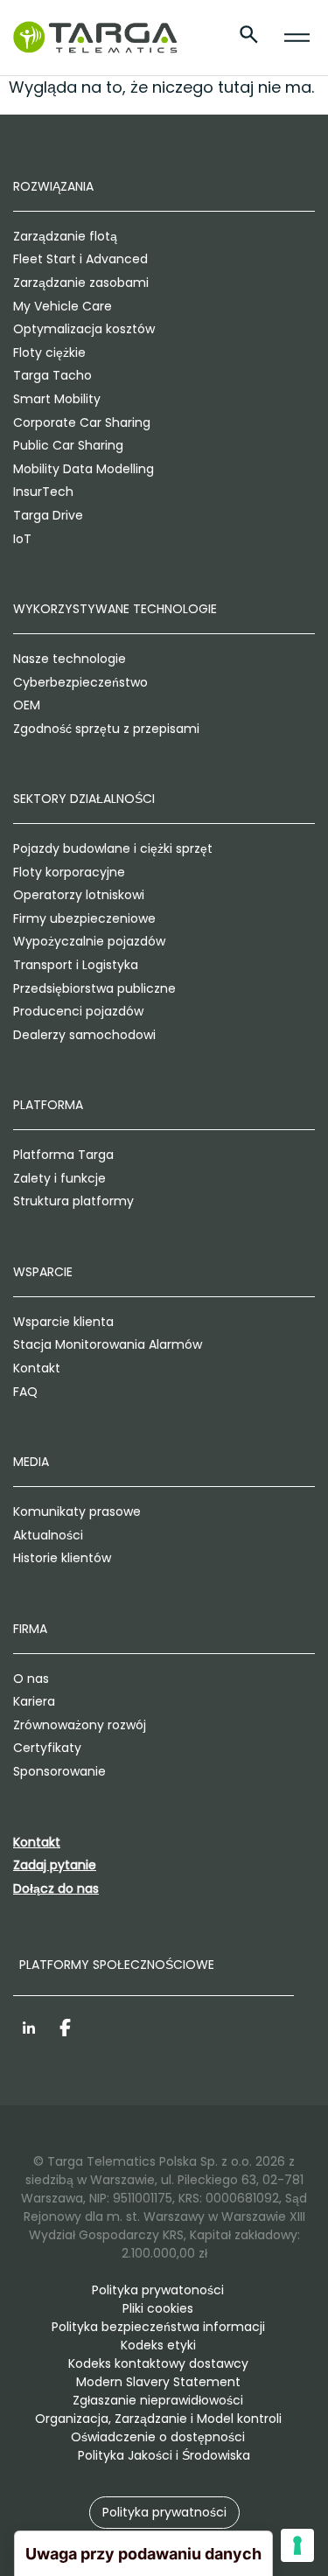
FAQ (25, 1392)
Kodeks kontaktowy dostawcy (158, 2363)
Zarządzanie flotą (65, 236)
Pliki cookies (158, 2308)
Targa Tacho (52, 375)
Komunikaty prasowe (77, 1511)
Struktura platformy (73, 1201)
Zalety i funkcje (59, 1178)
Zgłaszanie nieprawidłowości (158, 2400)
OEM (27, 705)
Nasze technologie (70, 659)
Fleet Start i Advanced (80, 259)
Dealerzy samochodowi (84, 1035)
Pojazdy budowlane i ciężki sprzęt (113, 848)
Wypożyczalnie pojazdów (89, 941)
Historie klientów (62, 1558)
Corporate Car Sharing (82, 422)
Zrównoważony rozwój (80, 1725)
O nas (31, 1679)
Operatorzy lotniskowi (79, 895)
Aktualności (48, 1535)
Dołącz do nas (56, 1888)
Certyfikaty (47, 1748)
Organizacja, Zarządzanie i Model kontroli (158, 2419)
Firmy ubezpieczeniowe (84, 918)
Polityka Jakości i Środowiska (164, 2455)
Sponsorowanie (59, 1771)
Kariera (34, 1701)
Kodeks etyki (158, 2345)
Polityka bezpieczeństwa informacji (158, 2327)
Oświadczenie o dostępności (158, 2437)
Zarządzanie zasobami (81, 283)
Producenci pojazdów (78, 1011)
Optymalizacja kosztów (84, 329)
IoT (22, 539)
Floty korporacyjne (69, 872)
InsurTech (43, 492)
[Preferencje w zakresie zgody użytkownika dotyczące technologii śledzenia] (297, 2545)
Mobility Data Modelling (84, 469)
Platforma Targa (63, 1155)
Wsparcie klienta (63, 1322)
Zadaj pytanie (55, 1865)
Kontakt (37, 1368)
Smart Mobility (57, 399)
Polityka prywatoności (158, 2290)
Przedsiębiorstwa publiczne (94, 988)
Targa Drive (48, 515)
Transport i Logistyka (76, 965)
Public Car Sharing (68, 445)
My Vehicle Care (63, 306)
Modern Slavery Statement (158, 2382)
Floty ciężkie (49, 353)
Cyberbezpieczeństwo (80, 682)
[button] (164, 2513)
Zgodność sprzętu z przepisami (106, 729)
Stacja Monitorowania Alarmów (108, 1344)
